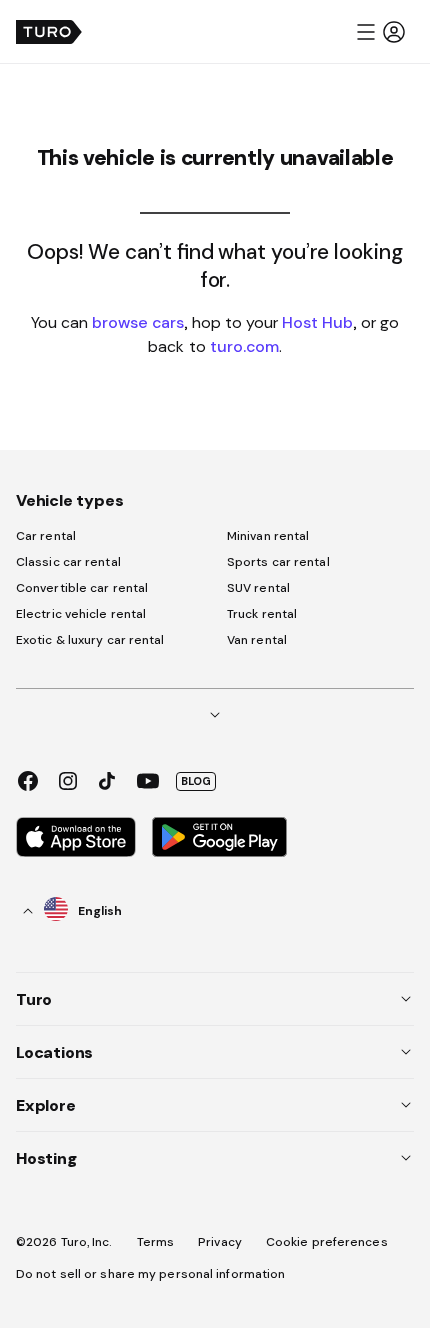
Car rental (46, 536)
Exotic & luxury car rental (90, 640)
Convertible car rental (82, 588)
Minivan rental (268, 536)
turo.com (244, 346)
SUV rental (258, 588)
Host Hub (317, 322)
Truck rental (262, 614)
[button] (380, 32)
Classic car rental (68, 562)
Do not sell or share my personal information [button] (150, 1274)
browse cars (138, 322)
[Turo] (49, 32)
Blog (196, 781)
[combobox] (73, 910)
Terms (156, 1242)
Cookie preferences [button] (327, 1242)
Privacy (220, 1242)
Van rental (257, 640)
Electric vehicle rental (81, 614)
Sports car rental (278, 562)
